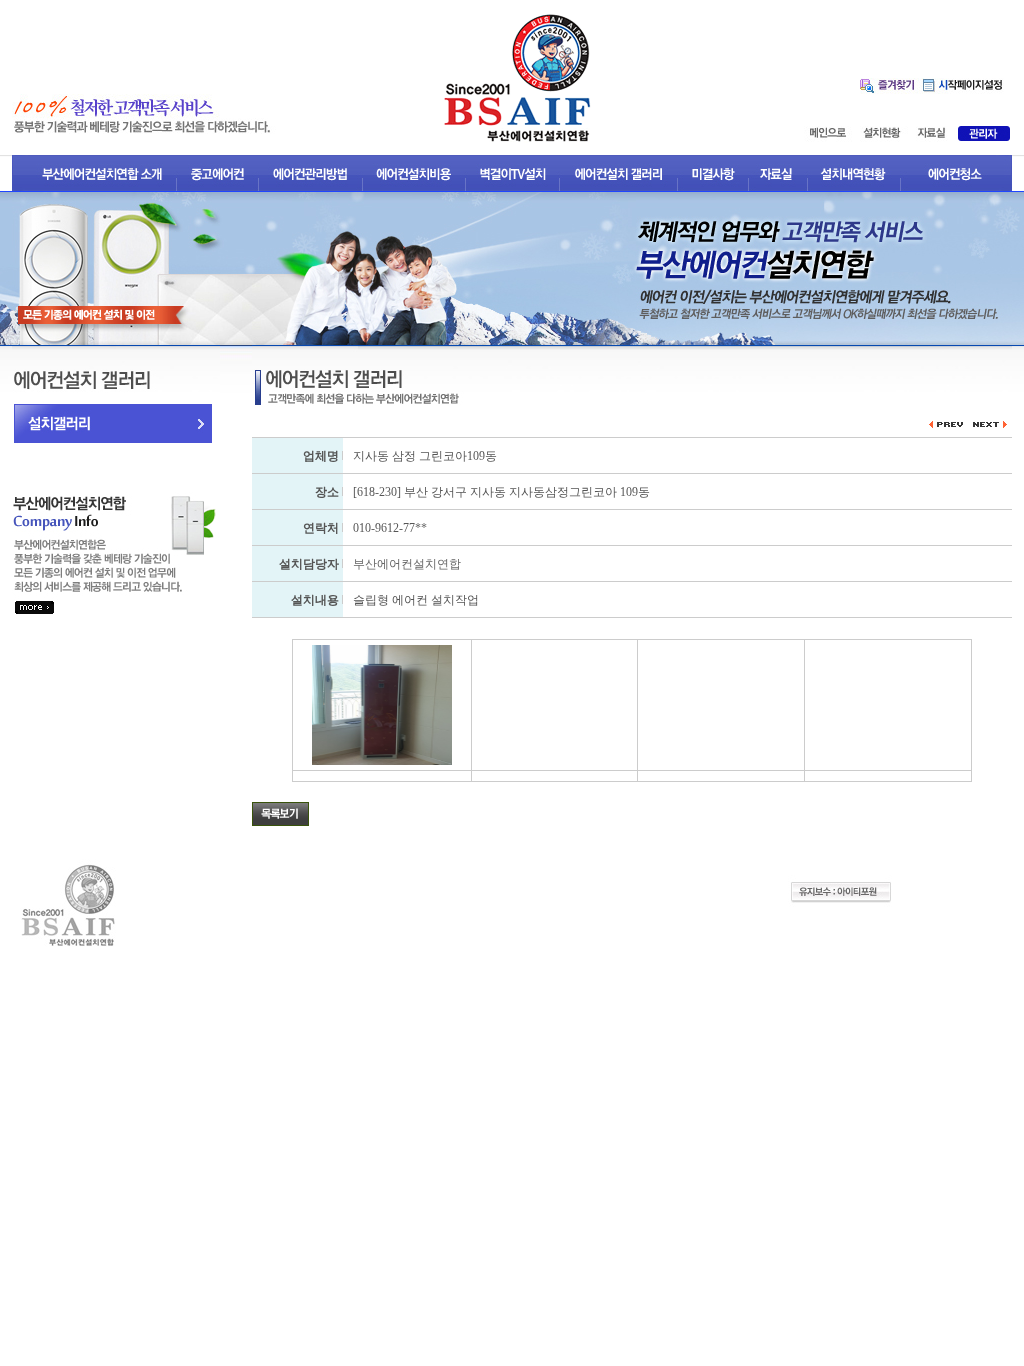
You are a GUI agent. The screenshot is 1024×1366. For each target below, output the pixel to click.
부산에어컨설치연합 (407, 564)
